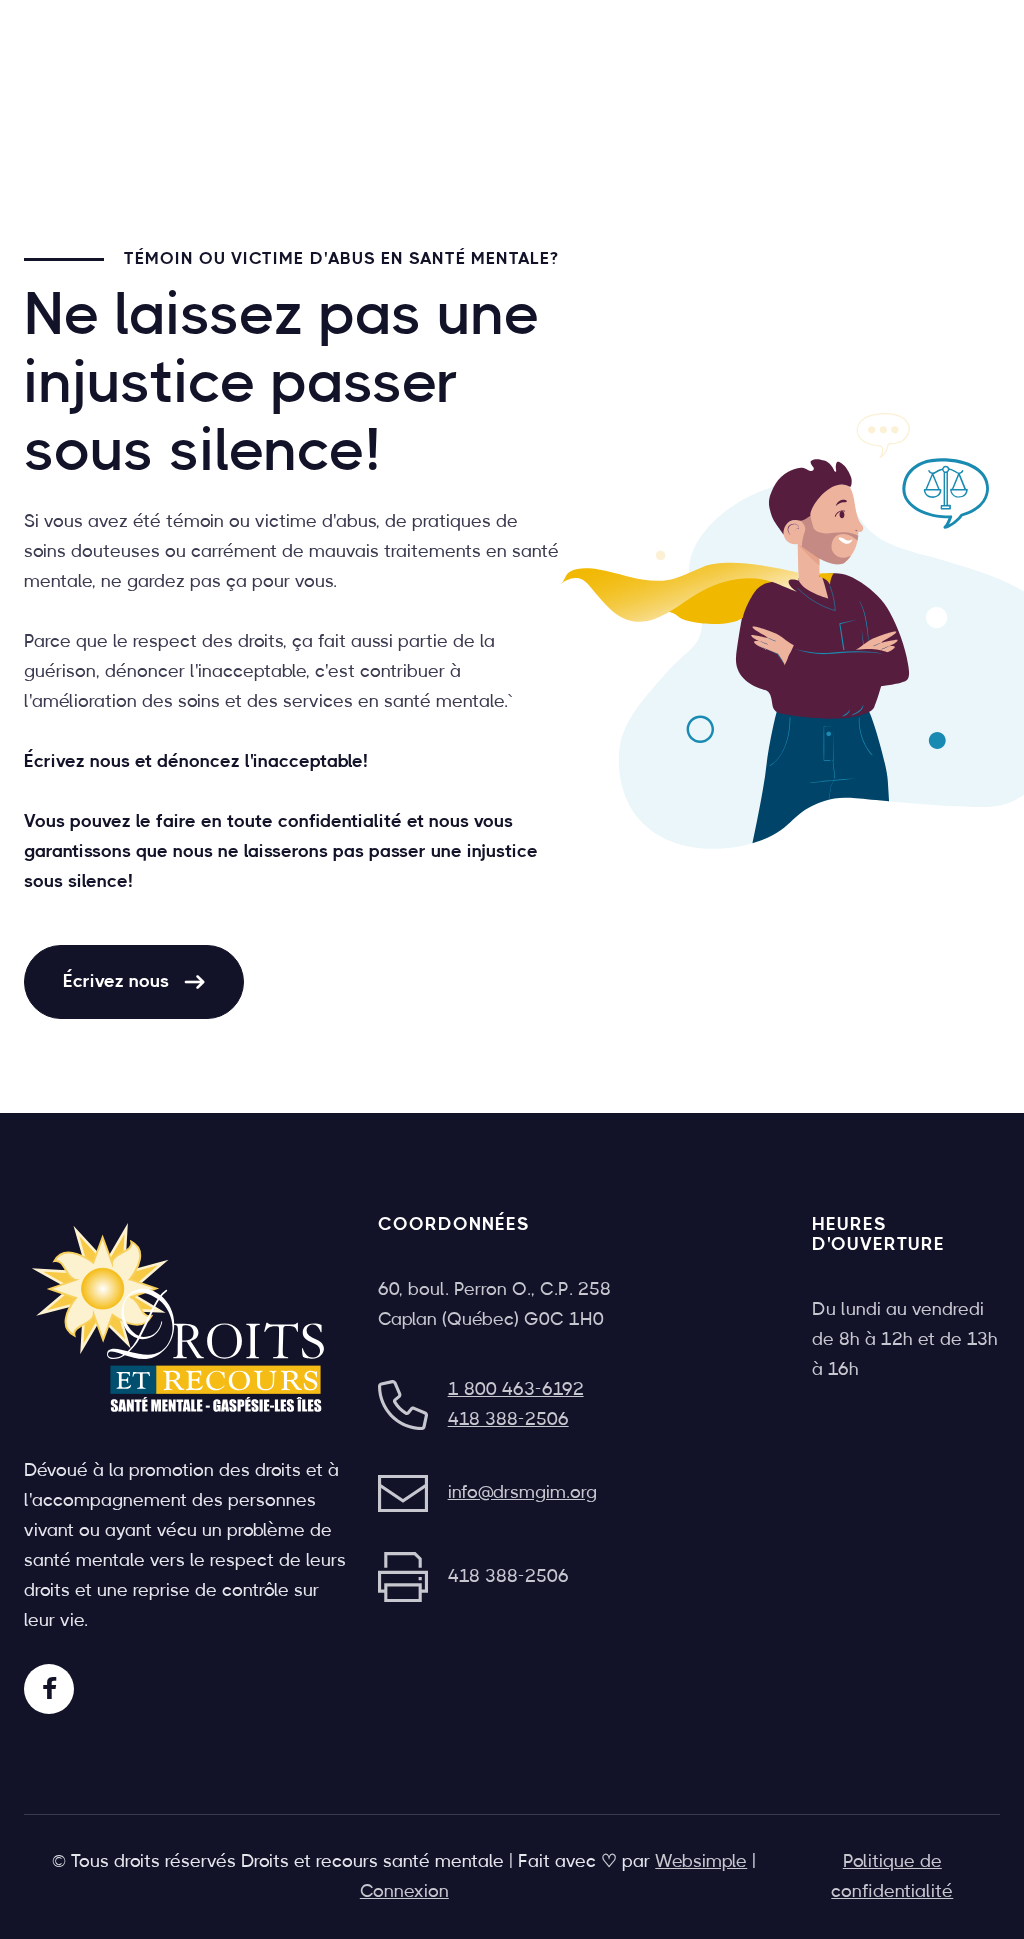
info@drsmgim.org (522, 1493)
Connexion (404, 1892)
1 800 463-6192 (516, 1390)
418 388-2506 (508, 1420)
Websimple (701, 1862)
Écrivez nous (134, 982)
